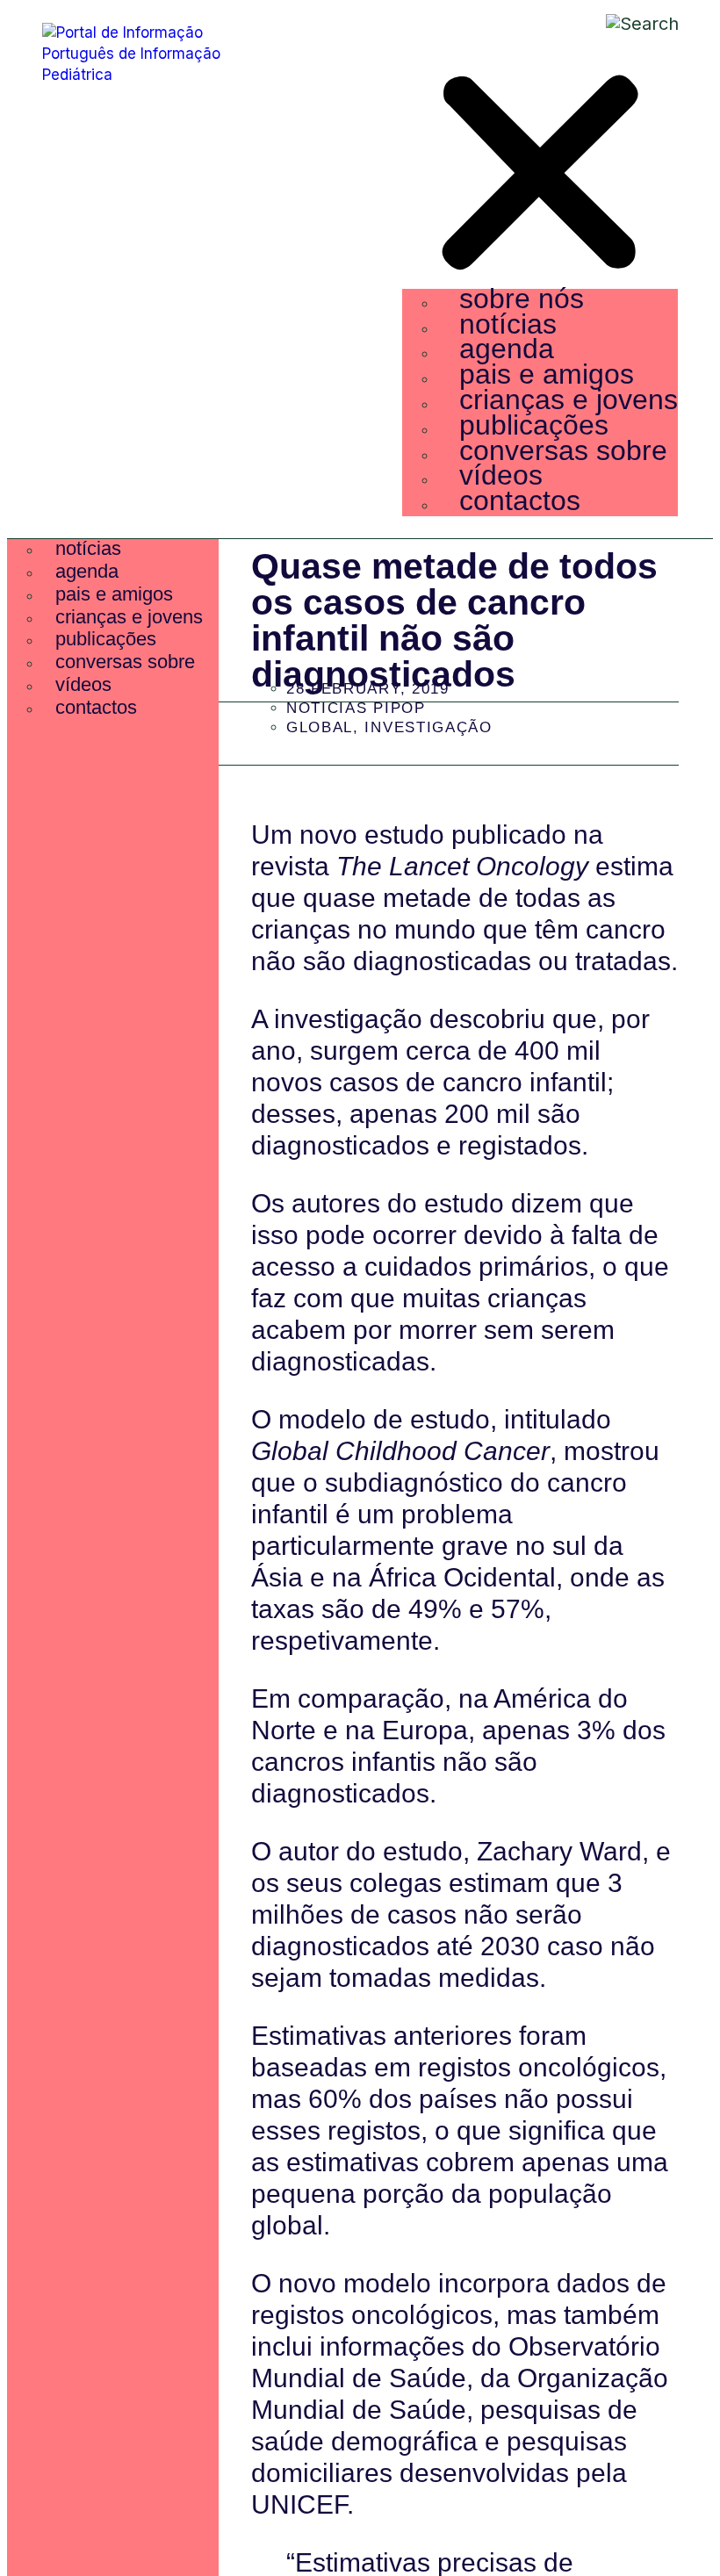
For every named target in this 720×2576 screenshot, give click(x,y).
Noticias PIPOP (356, 708)
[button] (540, 176)
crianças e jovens (569, 399)
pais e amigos (547, 374)
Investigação (428, 727)
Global (320, 727)
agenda (507, 349)
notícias (508, 324)
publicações (534, 425)
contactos (520, 500)
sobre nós (522, 299)
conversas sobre (563, 450)
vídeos (501, 475)
